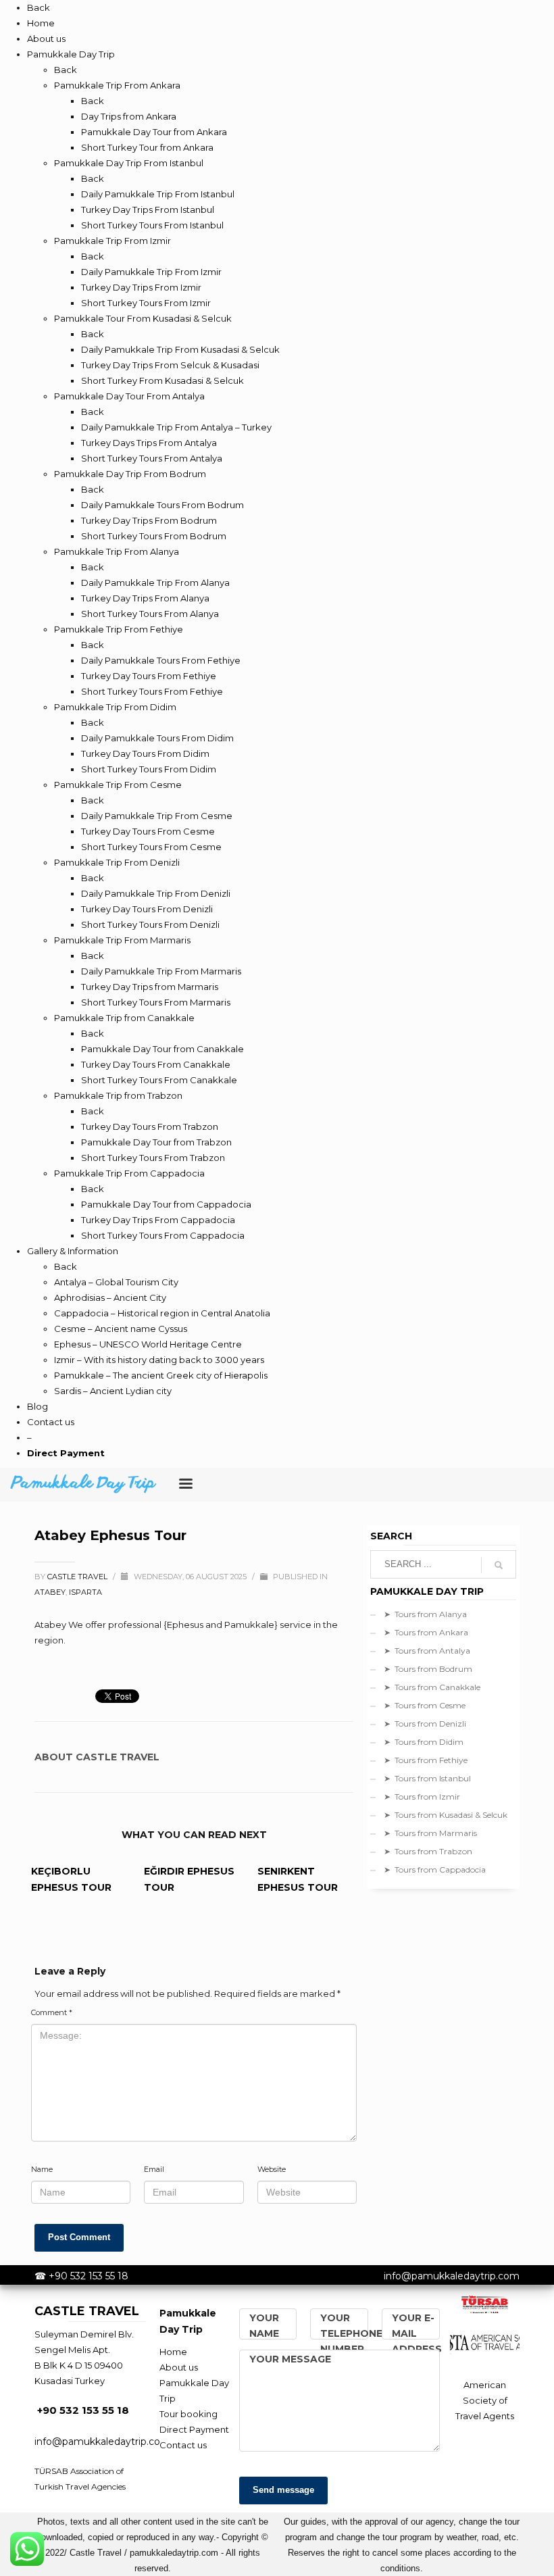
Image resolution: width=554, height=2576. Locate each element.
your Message (290, 2359)
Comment (52, 2012)
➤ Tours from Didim (424, 1742)
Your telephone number (351, 2333)
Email (154, 2169)
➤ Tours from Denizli (425, 1724)
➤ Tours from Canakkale (432, 1687)
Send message (283, 2490)
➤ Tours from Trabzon (428, 1851)
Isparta (85, 1592)
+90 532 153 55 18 (89, 2276)
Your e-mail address (417, 2333)
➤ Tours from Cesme (425, 1705)
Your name (264, 2326)
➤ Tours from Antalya (427, 1651)
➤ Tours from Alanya (425, 1614)
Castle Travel (78, 1577)
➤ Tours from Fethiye (426, 1760)
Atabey (50, 1592)
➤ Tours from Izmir (422, 1797)
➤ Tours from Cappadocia (435, 1869)
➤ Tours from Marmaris (430, 1833)
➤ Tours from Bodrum (428, 1669)
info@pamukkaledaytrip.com (452, 2276)
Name (42, 2169)
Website (272, 2169)
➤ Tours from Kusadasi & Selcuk (446, 1815)
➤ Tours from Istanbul (427, 1778)
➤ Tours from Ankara (426, 1632)
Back (39, 7)
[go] (499, 1565)
